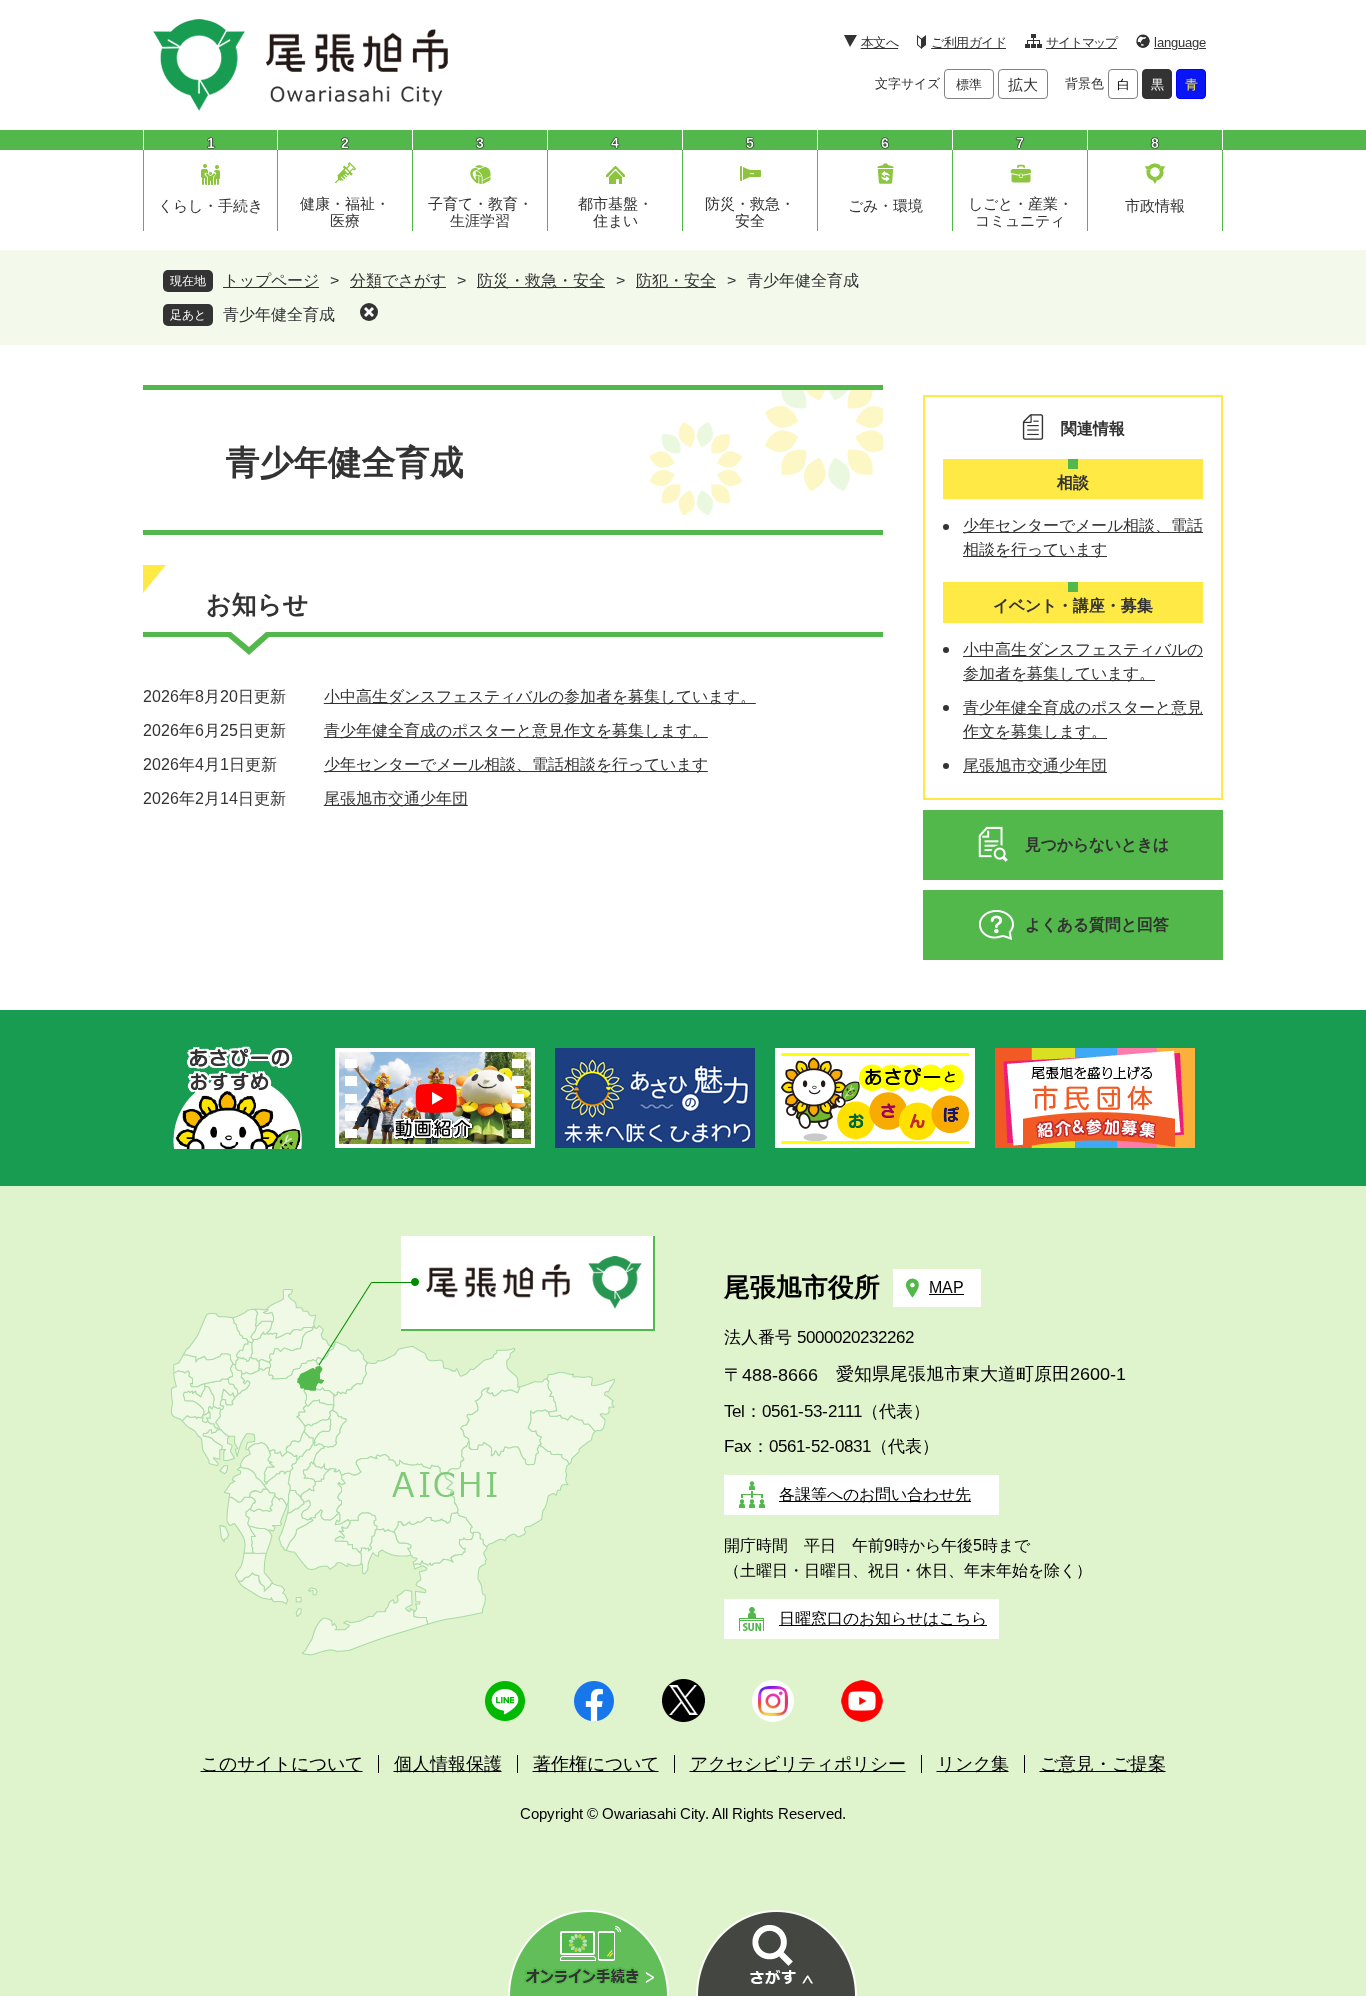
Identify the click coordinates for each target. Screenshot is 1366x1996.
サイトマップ (1081, 42)
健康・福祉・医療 (345, 212)
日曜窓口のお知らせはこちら (883, 1618)
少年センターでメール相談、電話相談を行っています (516, 764)
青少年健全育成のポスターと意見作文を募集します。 (516, 730)
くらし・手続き (210, 205)
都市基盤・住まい (615, 212)
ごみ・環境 (885, 205)
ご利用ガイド (968, 42)
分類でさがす (398, 280)
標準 (969, 84)
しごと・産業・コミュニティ (1020, 212)
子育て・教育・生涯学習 (480, 212)
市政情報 (1155, 205)
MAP (946, 1287)
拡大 (1023, 84)
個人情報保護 (448, 1764)
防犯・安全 (676, 280)
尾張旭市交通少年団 (396, 798)
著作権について (596, 1764)
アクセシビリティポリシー (798, 1764)
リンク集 (973, 1764)
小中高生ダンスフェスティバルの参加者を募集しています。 (540, 696)
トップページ (271, 280)
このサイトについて (282, 1764)
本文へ (879, 42)
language (1180, 42)
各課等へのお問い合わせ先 (875, 1494)
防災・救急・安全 (750, 212)
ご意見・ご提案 (1103, 1764)
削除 (369, 312)
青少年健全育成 (279, 314)
